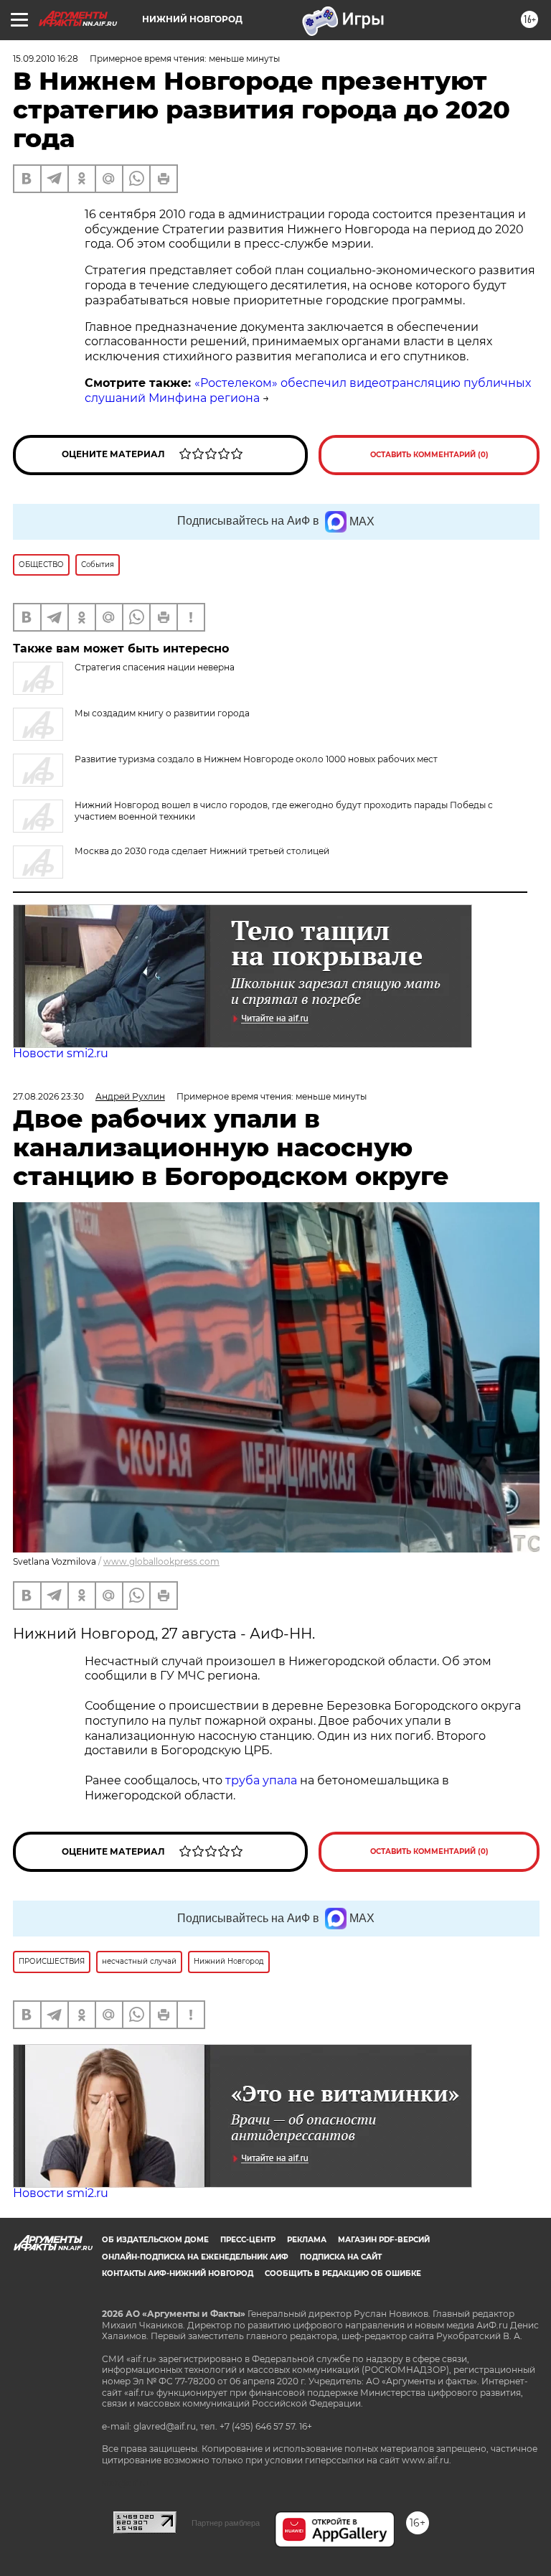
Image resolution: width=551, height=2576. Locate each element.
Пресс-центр (248, 2240)
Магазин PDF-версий (384, 2240)
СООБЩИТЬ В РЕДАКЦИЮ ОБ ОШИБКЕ (343, 2273)
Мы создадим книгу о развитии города (162, 713)
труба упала (263, 1780)
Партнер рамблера (226, 2523)
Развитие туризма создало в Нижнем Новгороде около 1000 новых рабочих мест (256, 759)
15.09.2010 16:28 (46, 58)
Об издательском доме (155, 2240)
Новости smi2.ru (61, 1053)
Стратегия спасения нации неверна (155, 667)
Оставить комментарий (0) (429, 455)
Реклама (307, 2240)
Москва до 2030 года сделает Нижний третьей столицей (202, 851)
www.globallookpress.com (161, 1561)
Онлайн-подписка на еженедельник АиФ (195, 2257)
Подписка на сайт (341, 2257)
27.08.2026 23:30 (48, 1096)
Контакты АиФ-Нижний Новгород (178, 2273)
